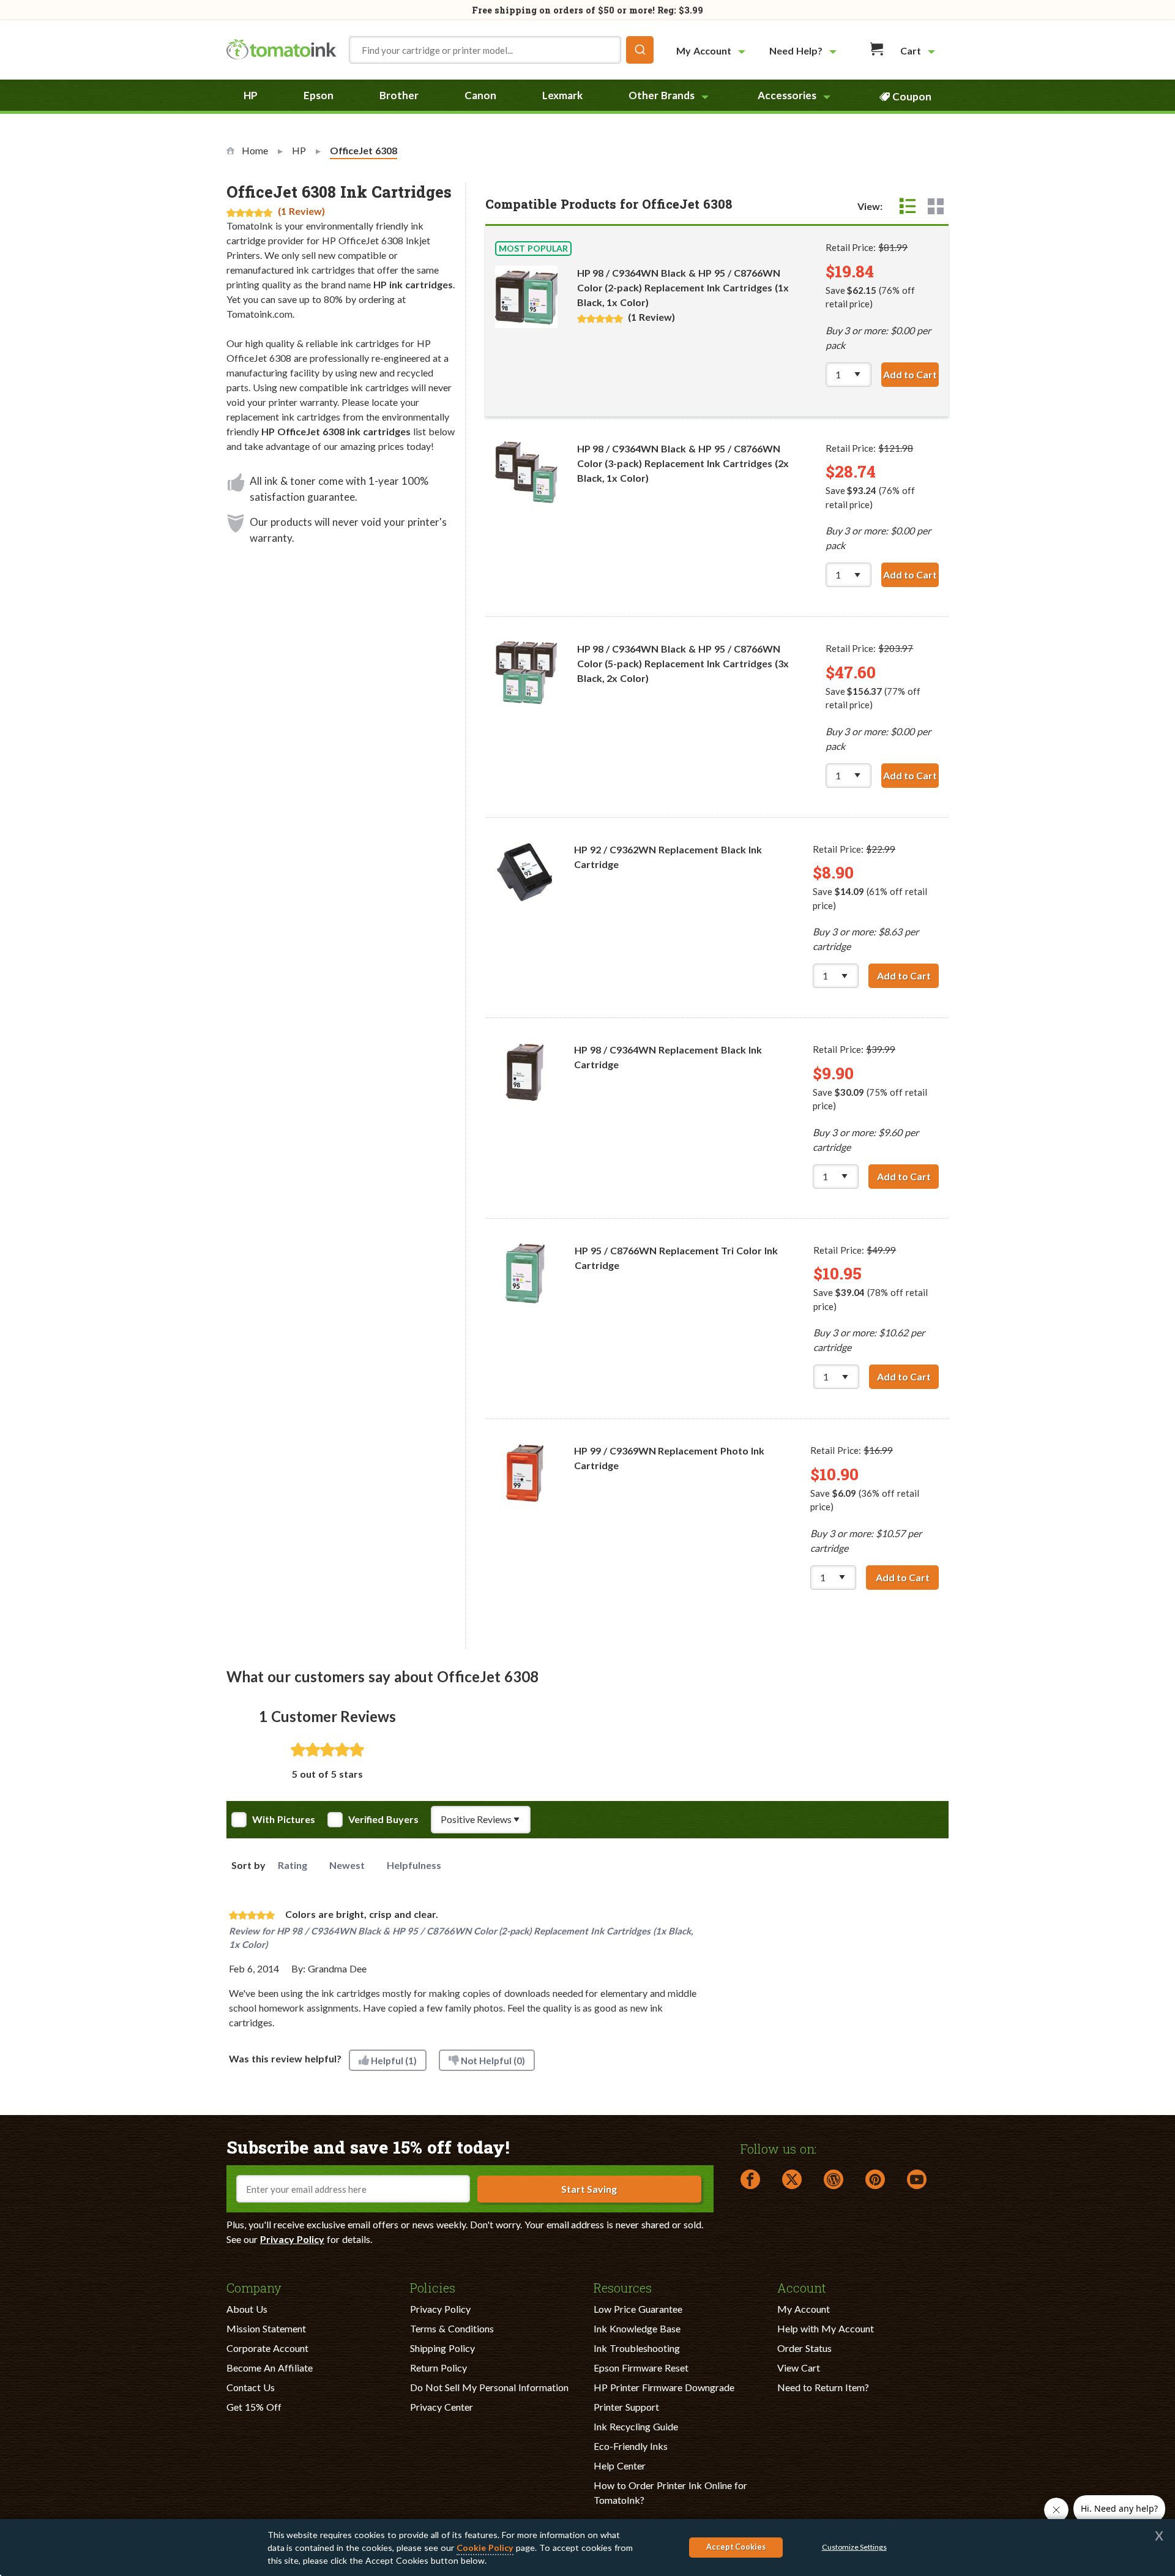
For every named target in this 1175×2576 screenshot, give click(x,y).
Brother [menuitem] (399, 95)
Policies (433, 2287)
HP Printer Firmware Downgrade (664, 2387)
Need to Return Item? (823, 2387)
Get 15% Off (254, 2407)
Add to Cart (911, 374)
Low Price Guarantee (638, 2309)
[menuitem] (712, 51)
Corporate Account (267, 2348)
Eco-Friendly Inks (631, 2446)
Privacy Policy (292, 2239)
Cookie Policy (485, 2548)
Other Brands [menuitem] (662, 95)
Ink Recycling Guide (636, 2426)
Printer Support (626, 2407)
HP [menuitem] (251, 95)
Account (802, 2287)
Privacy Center (442, 2407)
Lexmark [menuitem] (562, 95)
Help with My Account (826, 2328)
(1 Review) (301, 211)
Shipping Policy (442, 2348)
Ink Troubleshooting (637, 2348)
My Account (804, 2309)
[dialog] (587, 2548)
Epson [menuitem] (319, 95)
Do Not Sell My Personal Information (489, 2387)
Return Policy (438, 2368)
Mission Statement (266, 2328)
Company (254, 2287)
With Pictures (284, 1819)
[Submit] (640, 50)
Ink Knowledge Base (637, 2328)
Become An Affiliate (270, 2368)
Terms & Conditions (452, 2328)
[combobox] (501, 50)
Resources (623, 2287)
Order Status (804, 2348)
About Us (247, 2309)
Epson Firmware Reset (641, 2368)
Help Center (620, 2466)
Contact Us (251, 2387)
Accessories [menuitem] (787, 95)
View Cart (799, 2368)
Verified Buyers (383, 1819)
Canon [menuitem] (480, 95)
